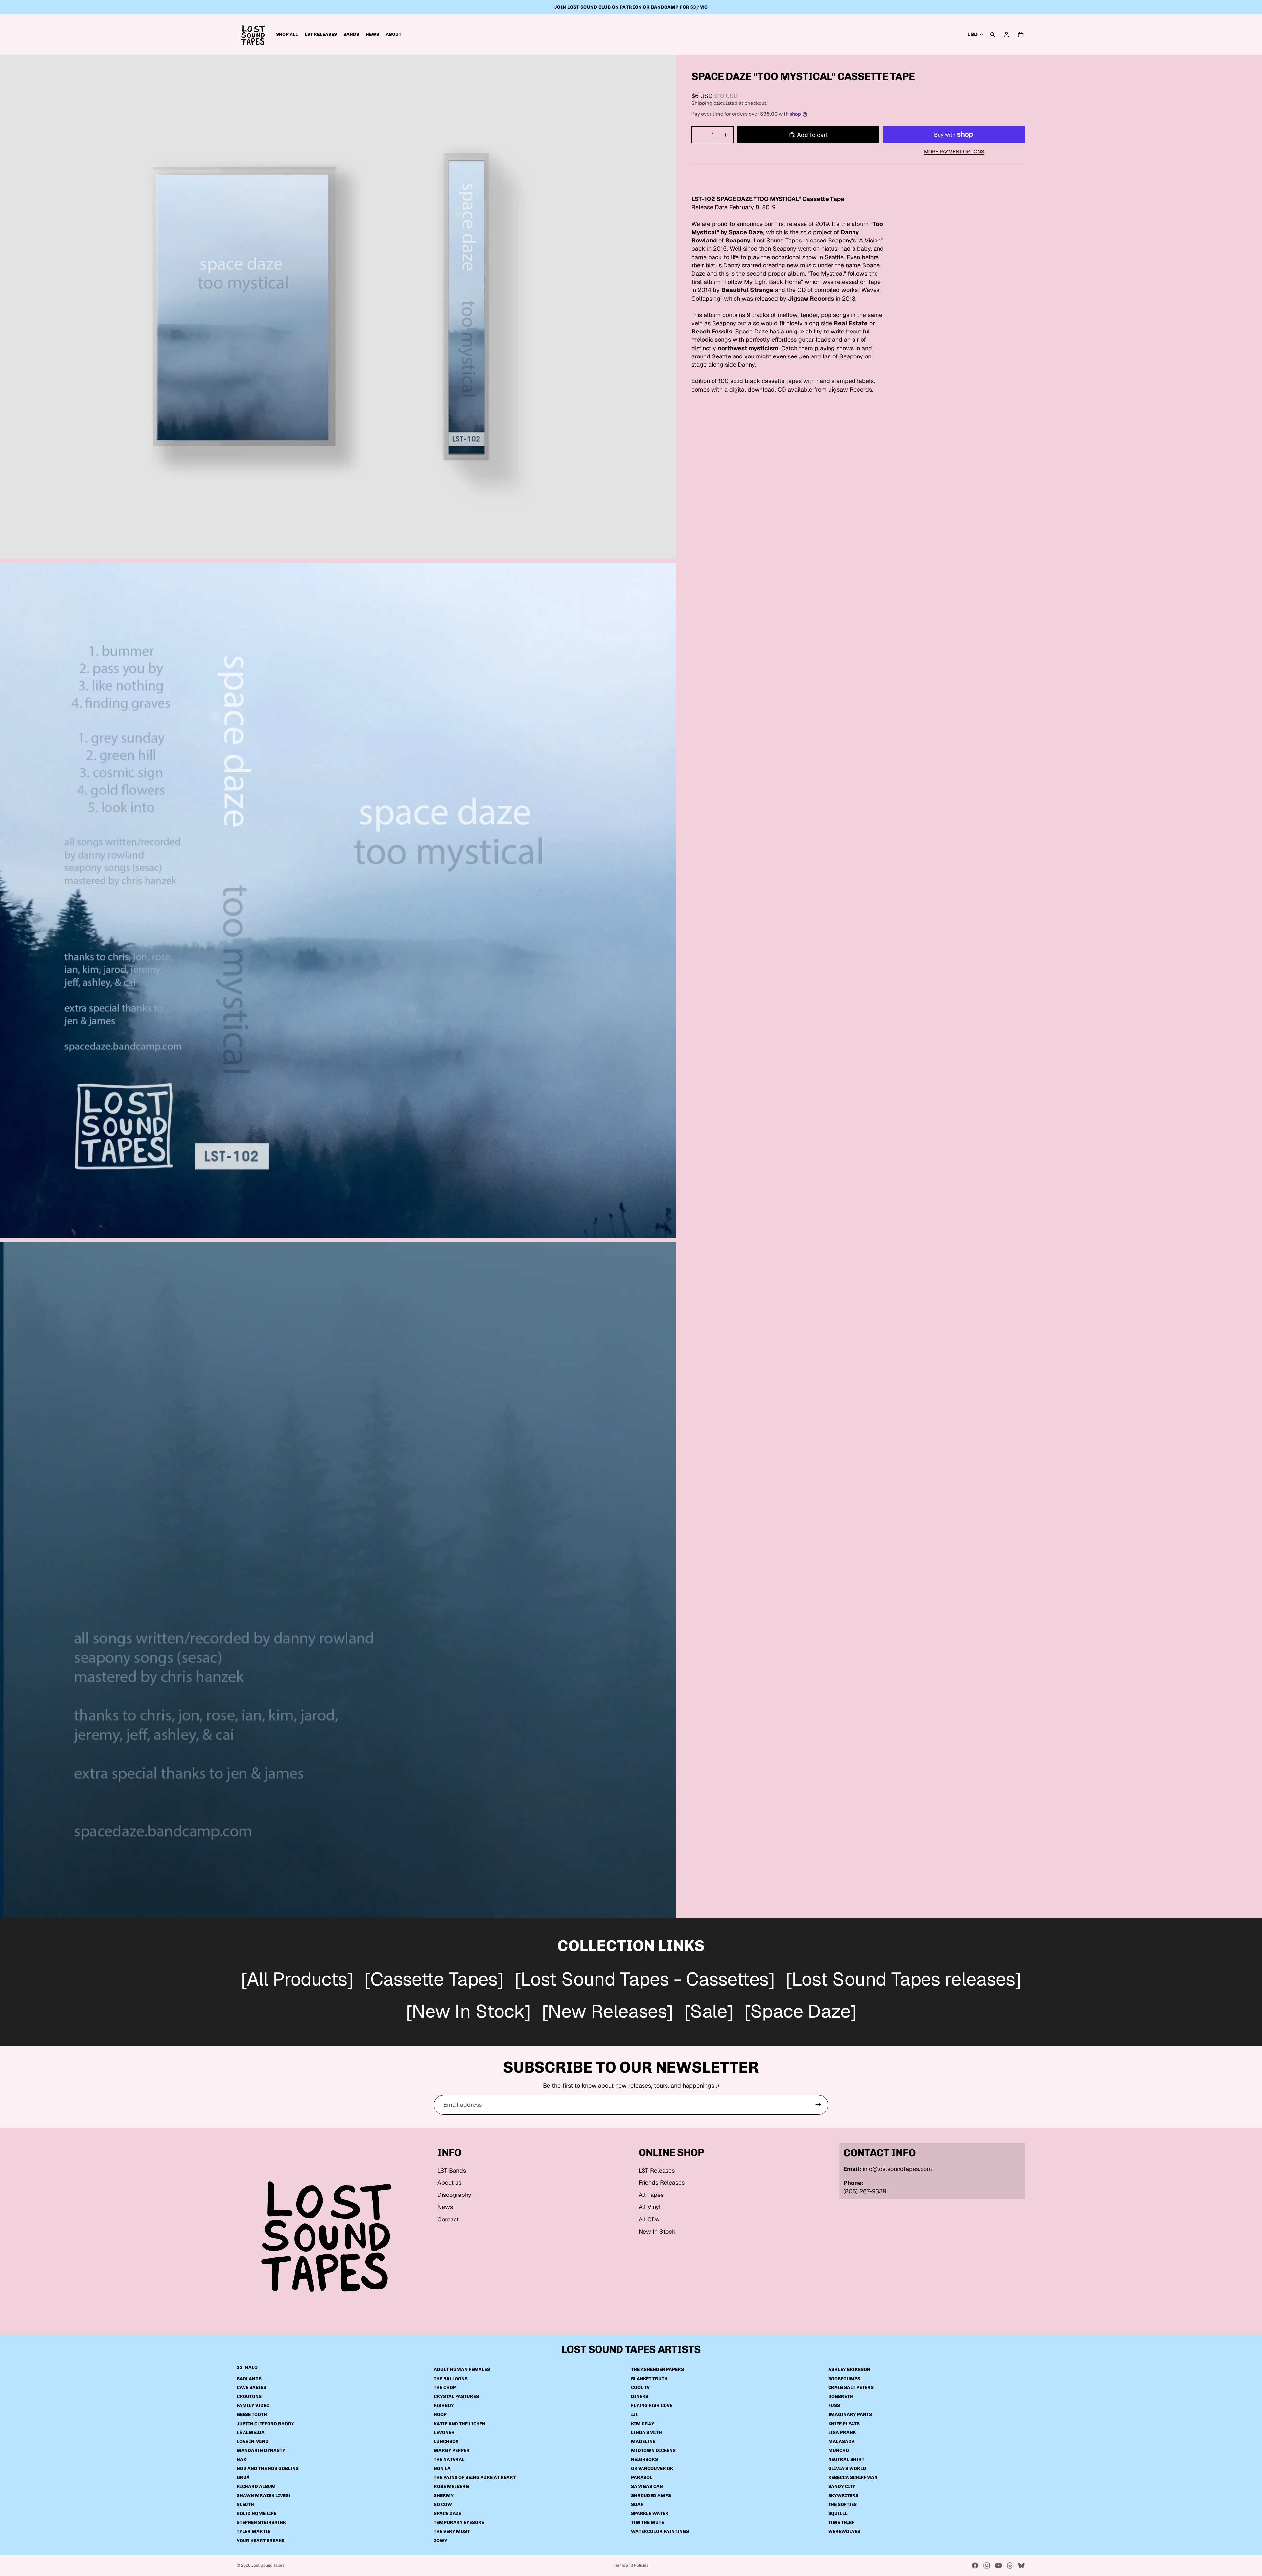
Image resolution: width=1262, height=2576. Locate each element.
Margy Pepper (452, 2451)
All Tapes (651, 2195)
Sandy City (842, 2486)
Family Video (253, 2406)
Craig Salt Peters (851, 2388)
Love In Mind (253, 2441)
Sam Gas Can (647, 2486)
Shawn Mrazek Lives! (263, 2496)
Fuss (834, 2406)
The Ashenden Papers (657, 2369)
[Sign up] (818, 2105)
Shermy (444, 2496)
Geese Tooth (252, 2415)
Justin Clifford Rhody (265, 2424)
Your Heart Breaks (261, 2541)
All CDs (649, 2219)
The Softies (842, 2505)
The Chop (445, 2388)
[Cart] (1021, 34)
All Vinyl (650, 2207)
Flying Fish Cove (652, 2406)
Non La (442, 2469)
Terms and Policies (631, 2565)
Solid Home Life (257, 2514)
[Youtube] (998, 2565)
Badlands (249, 2379)
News (445, 2207)
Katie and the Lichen (460, 2424)
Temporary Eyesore (459, 2523)
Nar (242, 2460)
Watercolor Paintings (660, 2531)
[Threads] (1010, 2565)
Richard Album (256, 2486)
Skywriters (843, 2496)
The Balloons (451, 2379)
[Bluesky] (1021, 2565)
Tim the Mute (647, 2523)
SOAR (637, 2505)
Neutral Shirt (846, 2460)
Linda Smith (646, 2433)
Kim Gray (643, 2424)
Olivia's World (847, 2469)
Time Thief (841, 2523)
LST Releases (657, 2170)
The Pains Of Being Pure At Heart (475, 2478)
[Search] (993, 34)
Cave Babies (251, 2388)
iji (634, 2415)
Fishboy (444, 2406)
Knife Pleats (844, 2424)
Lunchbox (446, 2441)
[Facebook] (975, 2565)
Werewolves (844, 2531)
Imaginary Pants (850, 2415)
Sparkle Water (650, 2514)
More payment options (954, 152)
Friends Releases (662, 2183)
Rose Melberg (451, 2486)
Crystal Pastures (456, 2396)
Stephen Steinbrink (261, 2523)
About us (449, 2183)
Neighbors (644, 2460)
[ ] (297, 1980)
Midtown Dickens (653, 2451)
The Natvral (449, 2460)
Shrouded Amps (651, 2496)
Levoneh (444, 2433)
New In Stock (657, 2231)
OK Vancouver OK (652, 2469)
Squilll (838, 2514)
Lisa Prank (842, 2433)
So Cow (443, 2505)
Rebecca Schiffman (853, 2478)
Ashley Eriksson (849, 2369)
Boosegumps (844, 2379)
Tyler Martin (254, 2531)
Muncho (839, 2451)
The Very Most (452, 2531)
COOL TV (640, 2388)
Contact (448, 2219)
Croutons (249, 2396)
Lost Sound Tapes (268, 2565)
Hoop (440, 2415)
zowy (441, 2541)
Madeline (643, 2441)
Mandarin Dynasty (261, 2451)
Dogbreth (841, 2396)
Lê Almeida (251, 2433)
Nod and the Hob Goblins (268, 2469)
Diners (640, 2396)
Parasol (642, 2478)
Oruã (243, 2478)
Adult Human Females (462, 2369)
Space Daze (447, 2514)
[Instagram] (987, 2565)
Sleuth (245, 2505)
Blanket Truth (649, 2379)
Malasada (841, 2441)
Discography (454, 2195)
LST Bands (452, 2170)
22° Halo (247, 2368)
